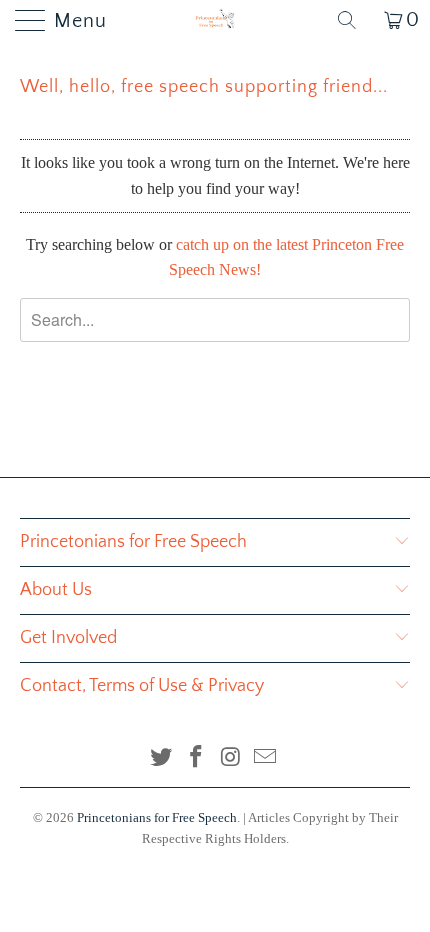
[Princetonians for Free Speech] (215, 20)
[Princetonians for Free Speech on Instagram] (232, 758)
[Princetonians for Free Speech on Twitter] (162, 758)
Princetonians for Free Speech (157, 817)
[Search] (354, 20)
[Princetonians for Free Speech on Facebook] (197, 758)
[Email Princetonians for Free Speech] (266, 758)
